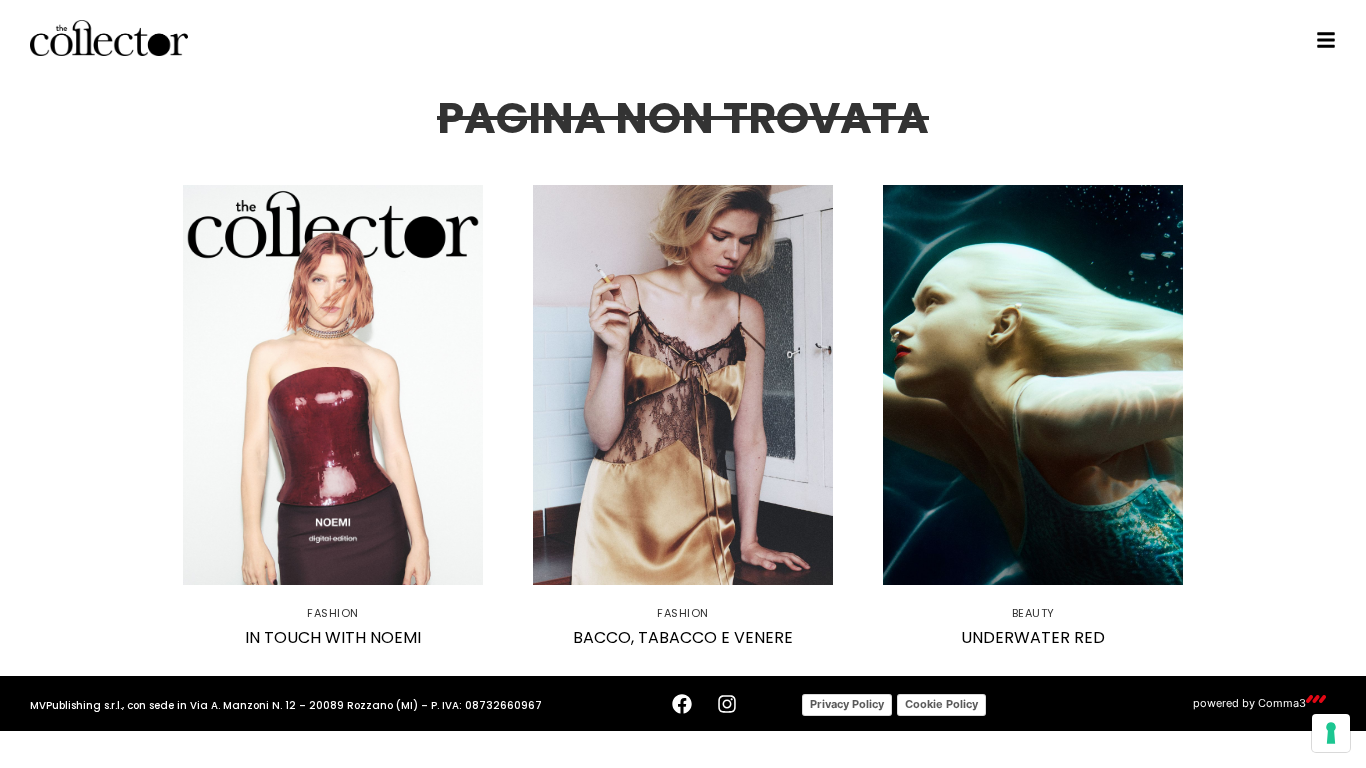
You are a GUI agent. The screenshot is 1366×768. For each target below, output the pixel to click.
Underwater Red (1033, 637)
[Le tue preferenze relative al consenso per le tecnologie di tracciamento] (1331, 733)
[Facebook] (682, 704)
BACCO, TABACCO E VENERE (683, 637)
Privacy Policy (847, 704)
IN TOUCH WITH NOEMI (333, 637)
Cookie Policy (941, 704)
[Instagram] (727, 704)
